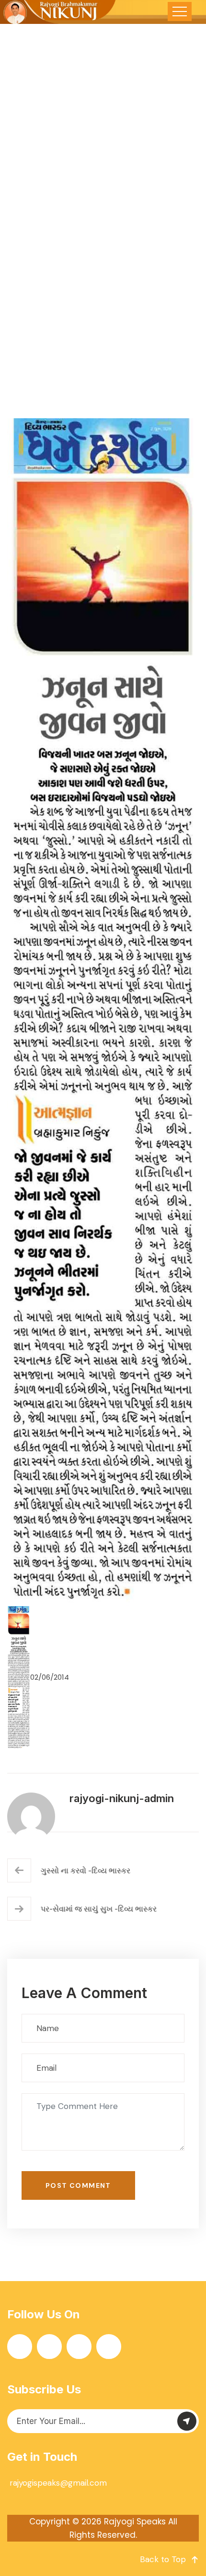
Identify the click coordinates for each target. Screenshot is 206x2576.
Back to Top (163, 2559)
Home (30, 291)
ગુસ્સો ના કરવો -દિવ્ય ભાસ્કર (86, 1870)
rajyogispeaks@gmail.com (58, 2483)
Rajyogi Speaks (135, 2522)
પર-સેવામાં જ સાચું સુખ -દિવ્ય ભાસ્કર (99, 1909)
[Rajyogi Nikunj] (58, 12)
